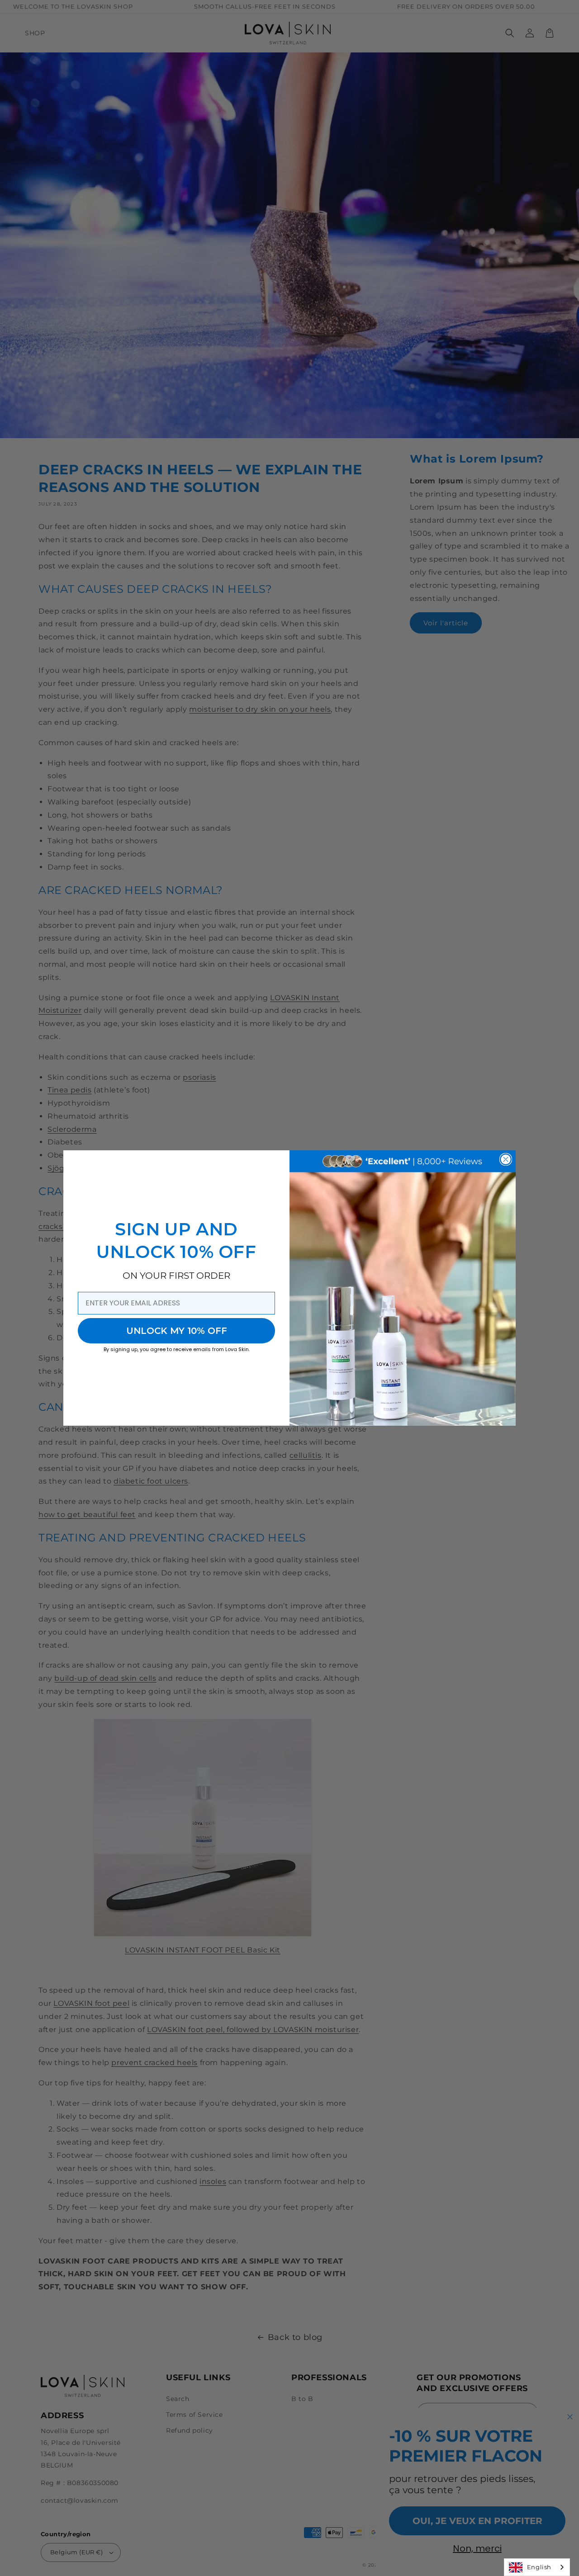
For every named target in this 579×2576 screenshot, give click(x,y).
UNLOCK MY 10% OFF (177, 1331)
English (539, 2567)
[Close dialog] (506, 1159)
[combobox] (537, 2567)
